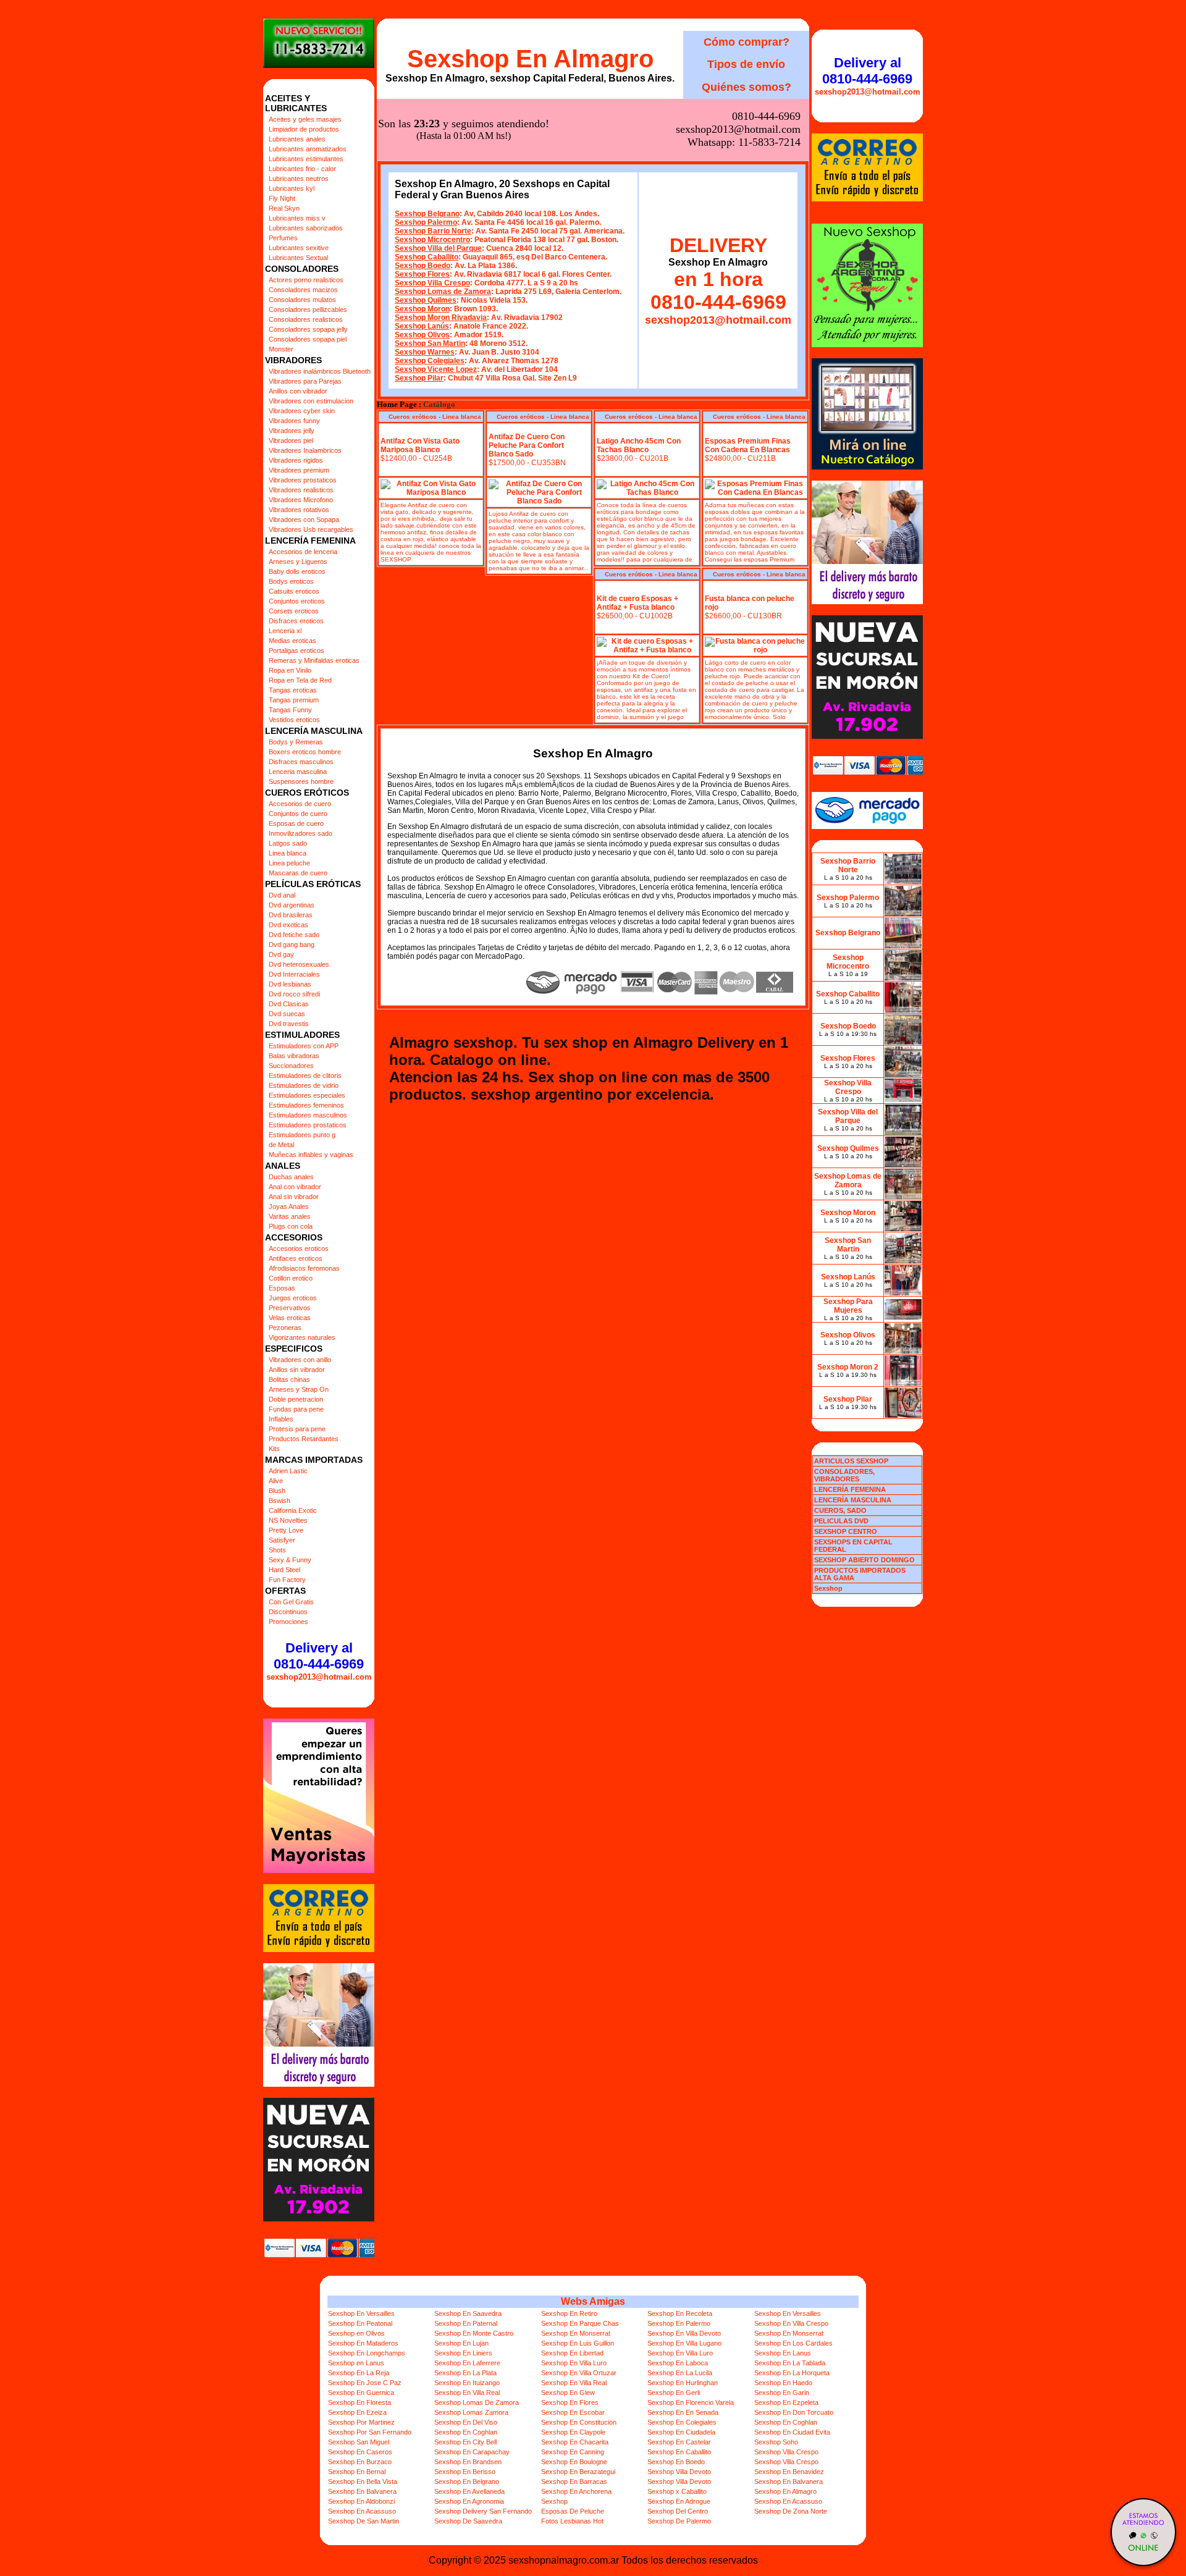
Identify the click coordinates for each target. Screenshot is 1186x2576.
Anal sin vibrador (294, 1197)
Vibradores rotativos (299, 510)
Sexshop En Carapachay (472, 2452)
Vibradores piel (291, 440)
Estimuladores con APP (304, 1046)
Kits (274, 1449)
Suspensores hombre (301, 781)
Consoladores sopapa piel (308, 339)
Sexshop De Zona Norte (791, 2511)
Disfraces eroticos (296, 621)
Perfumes (283, 238)
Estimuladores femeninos (306, 1105)
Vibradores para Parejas (305, 381)
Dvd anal (282, 895)
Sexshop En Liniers (463, 2353)
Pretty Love (286, 1530)
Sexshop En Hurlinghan (683, 2383)
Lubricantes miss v (297, 218)
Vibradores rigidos (296, 460)
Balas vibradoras (294, 1056)
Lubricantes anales (297, 139)
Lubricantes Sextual (298, 258)
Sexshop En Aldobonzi (361, 2501)
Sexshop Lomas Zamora (471, 2412)
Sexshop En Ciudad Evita (792, 2432)
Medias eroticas (292, 641)
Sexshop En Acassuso (788, 2501)
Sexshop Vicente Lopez (436, 369)
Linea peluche (289, 863)
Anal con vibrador (295, 1187)
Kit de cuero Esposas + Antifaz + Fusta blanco (637, 603)
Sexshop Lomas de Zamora (443, 292)
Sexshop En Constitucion (579, 2422)
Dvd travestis (289, 1024)
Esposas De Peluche (573, 2511)
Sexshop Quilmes (426, 300)
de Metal (281, 1145)
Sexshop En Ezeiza (357, 2412)
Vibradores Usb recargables (311, 529)
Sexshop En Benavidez (789, 2472)
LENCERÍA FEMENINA (850, 1489)
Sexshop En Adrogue (679, 2501)
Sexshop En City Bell (465, 2442)
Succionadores (291, 1066)
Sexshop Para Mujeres (848, 1306)
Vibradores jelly (292, 431)
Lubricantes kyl (292, 188)
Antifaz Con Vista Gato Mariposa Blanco (420, 445)
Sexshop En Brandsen (468, 2462)
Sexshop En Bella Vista (363, 2481)
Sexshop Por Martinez (361, 2422)
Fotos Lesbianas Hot (572, 2521)
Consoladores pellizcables (308, 309)
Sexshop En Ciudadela (681, 2432)
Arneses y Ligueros (298, 562)
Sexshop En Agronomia (469, 2501)
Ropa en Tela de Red (300, 680)
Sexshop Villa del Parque (438, 248)
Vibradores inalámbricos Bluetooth (320, 371)
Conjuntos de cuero (298, 814)
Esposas (282, 1288)
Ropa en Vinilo (290, 670)
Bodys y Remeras (296, 742)
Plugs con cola (291, 1226)
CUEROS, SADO (840, 1510)
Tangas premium (294, 700)
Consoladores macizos (303, 290)
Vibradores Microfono (301, 500)
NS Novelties (288, 1520)
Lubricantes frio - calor (302, 169)
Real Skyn (284, 208)
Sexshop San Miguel (359, 2442)
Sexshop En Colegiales (682, 2422)
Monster (281, 349)
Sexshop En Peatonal (360, 2323)
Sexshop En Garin (782, 2393)
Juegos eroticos (293, 1298)
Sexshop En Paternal (466, 2323)
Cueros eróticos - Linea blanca (435, 417)
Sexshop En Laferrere (467, 2363)
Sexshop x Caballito (677, 2491)
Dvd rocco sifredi (294, 994)
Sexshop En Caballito (679, 2452)
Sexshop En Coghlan (786, 2422)
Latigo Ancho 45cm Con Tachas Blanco (639, 445)
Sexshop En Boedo (676, 2462)
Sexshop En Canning (573, 2452)
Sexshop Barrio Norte (433, 231)
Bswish (280, 1501)
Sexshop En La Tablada (790, 2363)
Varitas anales (290, 1216)
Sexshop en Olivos (356, 2333)
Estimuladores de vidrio (304, 1085)
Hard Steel (284, 1570)
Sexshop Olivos (422, 335)
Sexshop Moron (422, 309)
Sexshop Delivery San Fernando (483, 2511)
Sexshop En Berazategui (578, 2472)
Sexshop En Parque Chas (580, 2323)
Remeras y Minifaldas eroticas (314, 660)
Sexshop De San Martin (364, 2521)
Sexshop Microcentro (432, 240)
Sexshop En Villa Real (574, 2383)
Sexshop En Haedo (783, 2383)
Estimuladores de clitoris (305, 1075)
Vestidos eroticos (294, 720)
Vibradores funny (294, 421)
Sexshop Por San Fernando (370, 2432)
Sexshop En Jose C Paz (365, 2383)
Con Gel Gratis (291, 1602)
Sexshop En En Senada (683, 2412)
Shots (277, 1550)
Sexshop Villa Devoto (679, 2472)
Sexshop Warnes (425, 352)
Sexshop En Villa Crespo (791, 2323)
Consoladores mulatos (302, 300)
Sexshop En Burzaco (360, 2462)
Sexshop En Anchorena (576, 2491)
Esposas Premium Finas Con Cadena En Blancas (748, 445)
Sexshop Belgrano (427, 214)
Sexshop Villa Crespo (432, 283)
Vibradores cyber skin (302, 411)
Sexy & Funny (290, 1560)
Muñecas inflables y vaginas (311, 1155)
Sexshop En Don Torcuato (794, 2412)
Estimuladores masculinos (308, 1115)
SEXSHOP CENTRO (846, 1531)
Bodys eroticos (291, 581)
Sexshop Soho (776, 2442)
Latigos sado (288, 843)
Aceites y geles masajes (305, 119)
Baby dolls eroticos (297, 571)
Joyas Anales (289, 1206)
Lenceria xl (285, 631)
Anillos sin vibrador (297, 1370)
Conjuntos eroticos (297, 601)
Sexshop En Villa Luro (680, 2353)
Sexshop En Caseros (360, 2452)
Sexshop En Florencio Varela (691, 2402)
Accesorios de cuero (300, 804)
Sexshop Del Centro (678, 2511)
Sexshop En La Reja (359, 2373)
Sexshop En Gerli (674, 2393)
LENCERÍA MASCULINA (853, 1500)
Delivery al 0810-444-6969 (319, 1656)
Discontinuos (288, 1612)
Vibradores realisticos (301, 490)
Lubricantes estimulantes (306, 159)
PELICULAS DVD (841, 1521)
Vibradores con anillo (300, 1360)
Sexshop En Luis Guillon (578, 2343)
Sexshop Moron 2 (848, 1367)
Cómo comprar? (747, 42)
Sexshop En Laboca (678, 2363)
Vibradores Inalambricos (305, 450)
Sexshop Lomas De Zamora (477, 2402)
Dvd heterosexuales (299, 964)
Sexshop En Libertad (572, 2353)
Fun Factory (287, 1580)
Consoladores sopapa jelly (308, 329)
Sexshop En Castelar (679, 2442)
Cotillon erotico (291, 1278)
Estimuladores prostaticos (308, 1125)
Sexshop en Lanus (356, 2363)
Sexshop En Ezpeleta (786, 2402)
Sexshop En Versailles (361, 2313)
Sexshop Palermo (426, 222)
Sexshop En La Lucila (680, 2373)
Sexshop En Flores (570, 2402)
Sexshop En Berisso (465, 2472)
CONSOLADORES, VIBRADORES (844, 1475)
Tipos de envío (746, 64)
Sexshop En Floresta (360, 2402)
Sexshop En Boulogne (574, 2462)
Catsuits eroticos (294, 591)
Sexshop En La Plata (465, 2373)
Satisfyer (282, 1540)
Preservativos (290, 1308)
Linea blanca (288, 853)
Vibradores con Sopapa (304, 520)
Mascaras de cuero (298, 873)
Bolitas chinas (289, 1379)
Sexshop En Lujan (461, 2343)
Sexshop (554, 2501)
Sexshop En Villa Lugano (684, 2343)
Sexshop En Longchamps (367, 2353)
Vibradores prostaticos (303, 480)
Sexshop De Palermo (679, 2521)
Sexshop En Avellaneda (469, 2491)
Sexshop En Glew (568, 2393)
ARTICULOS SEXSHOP (851, 1461)
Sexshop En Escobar (573, 2412)
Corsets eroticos (294, 611)
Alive (276, 1481)
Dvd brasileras (291, 915)
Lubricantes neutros (299, 179)
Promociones (288, 1622)
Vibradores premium (299, 470)
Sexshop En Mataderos (363, 2343)
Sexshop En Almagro (530, 59)
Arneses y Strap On (299, 1389)
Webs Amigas (593, 2301)
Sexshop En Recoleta (680, 2313)
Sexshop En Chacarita (575, 2442)
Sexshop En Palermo (679, 2323)
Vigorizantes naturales (302, 1337)
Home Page (397, 405)
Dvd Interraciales (294, 974)
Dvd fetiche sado (294, 935)
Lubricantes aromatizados (308, 149)
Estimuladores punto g (302, 1135)
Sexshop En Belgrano (467, 2481)
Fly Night (282, 198)
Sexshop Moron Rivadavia (441, 318)
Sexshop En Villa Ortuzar (579, 2373)
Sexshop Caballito (427, 257)
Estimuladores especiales (307, 1095)
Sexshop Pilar (419, 378)
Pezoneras (285, 1328)
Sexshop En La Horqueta (792, 2373)
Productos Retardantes (304, 1439)
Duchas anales (291, 1177)
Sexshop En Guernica (361, 2393)
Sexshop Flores (422, 274)
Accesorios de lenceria (303, 552)
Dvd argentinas (292, 905)
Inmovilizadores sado (301, 833)
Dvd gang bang (292, 945)
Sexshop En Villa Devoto (684, 2333)
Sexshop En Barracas (574, 2481)
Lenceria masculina (298, 772)
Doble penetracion (296, 1399)
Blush (277, 1491)
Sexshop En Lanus (783, 2353)
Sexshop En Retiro (569, 2313)
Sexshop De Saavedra (468, 2521)
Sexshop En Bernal (357, 2472)
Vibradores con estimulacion (311, 401)
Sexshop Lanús (422, 326)
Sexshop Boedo (423, 266)
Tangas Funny (290, 710)
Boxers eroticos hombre (305, 752)
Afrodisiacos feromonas (304, 1268)
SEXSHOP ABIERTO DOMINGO (864, 1560)
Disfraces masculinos (301, 762)
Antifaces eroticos (296, 1258)
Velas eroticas (290, 1318)
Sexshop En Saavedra (468, 2313)
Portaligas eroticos (296, 650)
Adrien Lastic (288, 1471)
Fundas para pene (296, 1409)
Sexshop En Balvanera (789, 2481)
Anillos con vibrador (298, 391)
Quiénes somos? (747, 87)
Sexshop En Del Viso (466, 2422)
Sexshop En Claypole (573, 2432)
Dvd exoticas (288, 925)
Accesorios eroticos (299, 1248)
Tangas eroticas (293, 690)
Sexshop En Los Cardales (793, 2343)
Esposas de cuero (296, 823)
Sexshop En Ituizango (467, 2383)
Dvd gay (281, 954)
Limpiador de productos (304, 129)
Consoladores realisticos (306, 319)
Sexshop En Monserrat (576, 2333)
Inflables (281, 1419)
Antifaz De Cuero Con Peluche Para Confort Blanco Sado (527, 445)
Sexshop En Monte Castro (474, 2333)
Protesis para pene (297, 1429)
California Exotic (293, 1510)
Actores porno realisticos (306, 280)
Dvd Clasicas (289, 1004)
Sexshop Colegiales (430, 361)
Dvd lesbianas (290, 984)
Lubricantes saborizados (306, 228)
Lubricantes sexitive (299, 248)
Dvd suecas (287, 1014)
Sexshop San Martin (430, 343)
